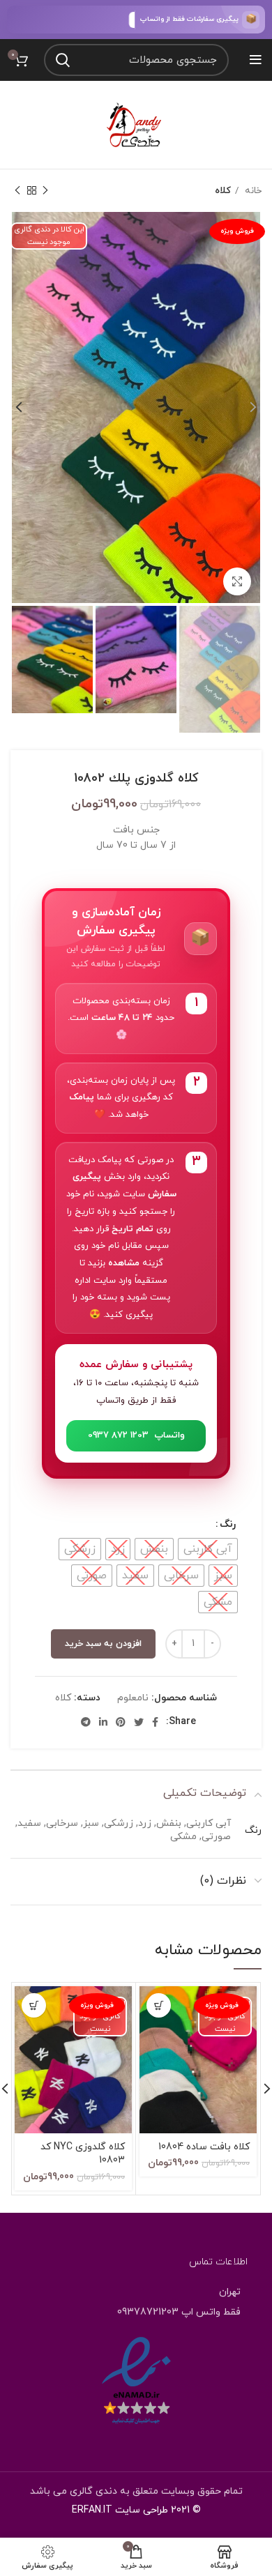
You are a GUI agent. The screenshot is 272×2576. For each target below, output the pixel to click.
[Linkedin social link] (103, 1722)
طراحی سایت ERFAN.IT (120, 2510)
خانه (252, 191)
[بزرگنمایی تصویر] (237, 581)
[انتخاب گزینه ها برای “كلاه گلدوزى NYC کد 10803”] (34, 2005)
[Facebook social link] (155, 1722)
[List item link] (136, 2312)
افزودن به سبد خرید (103, 1644)
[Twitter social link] (139, 1722)
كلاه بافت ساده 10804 (204, 2147)
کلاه (223, 191)
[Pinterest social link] (121, 1722)
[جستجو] (63, 60)
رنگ (228, 1524)
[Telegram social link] (86, 1722)
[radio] (208, 1549)
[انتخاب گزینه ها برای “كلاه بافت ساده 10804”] (159, 2005)
